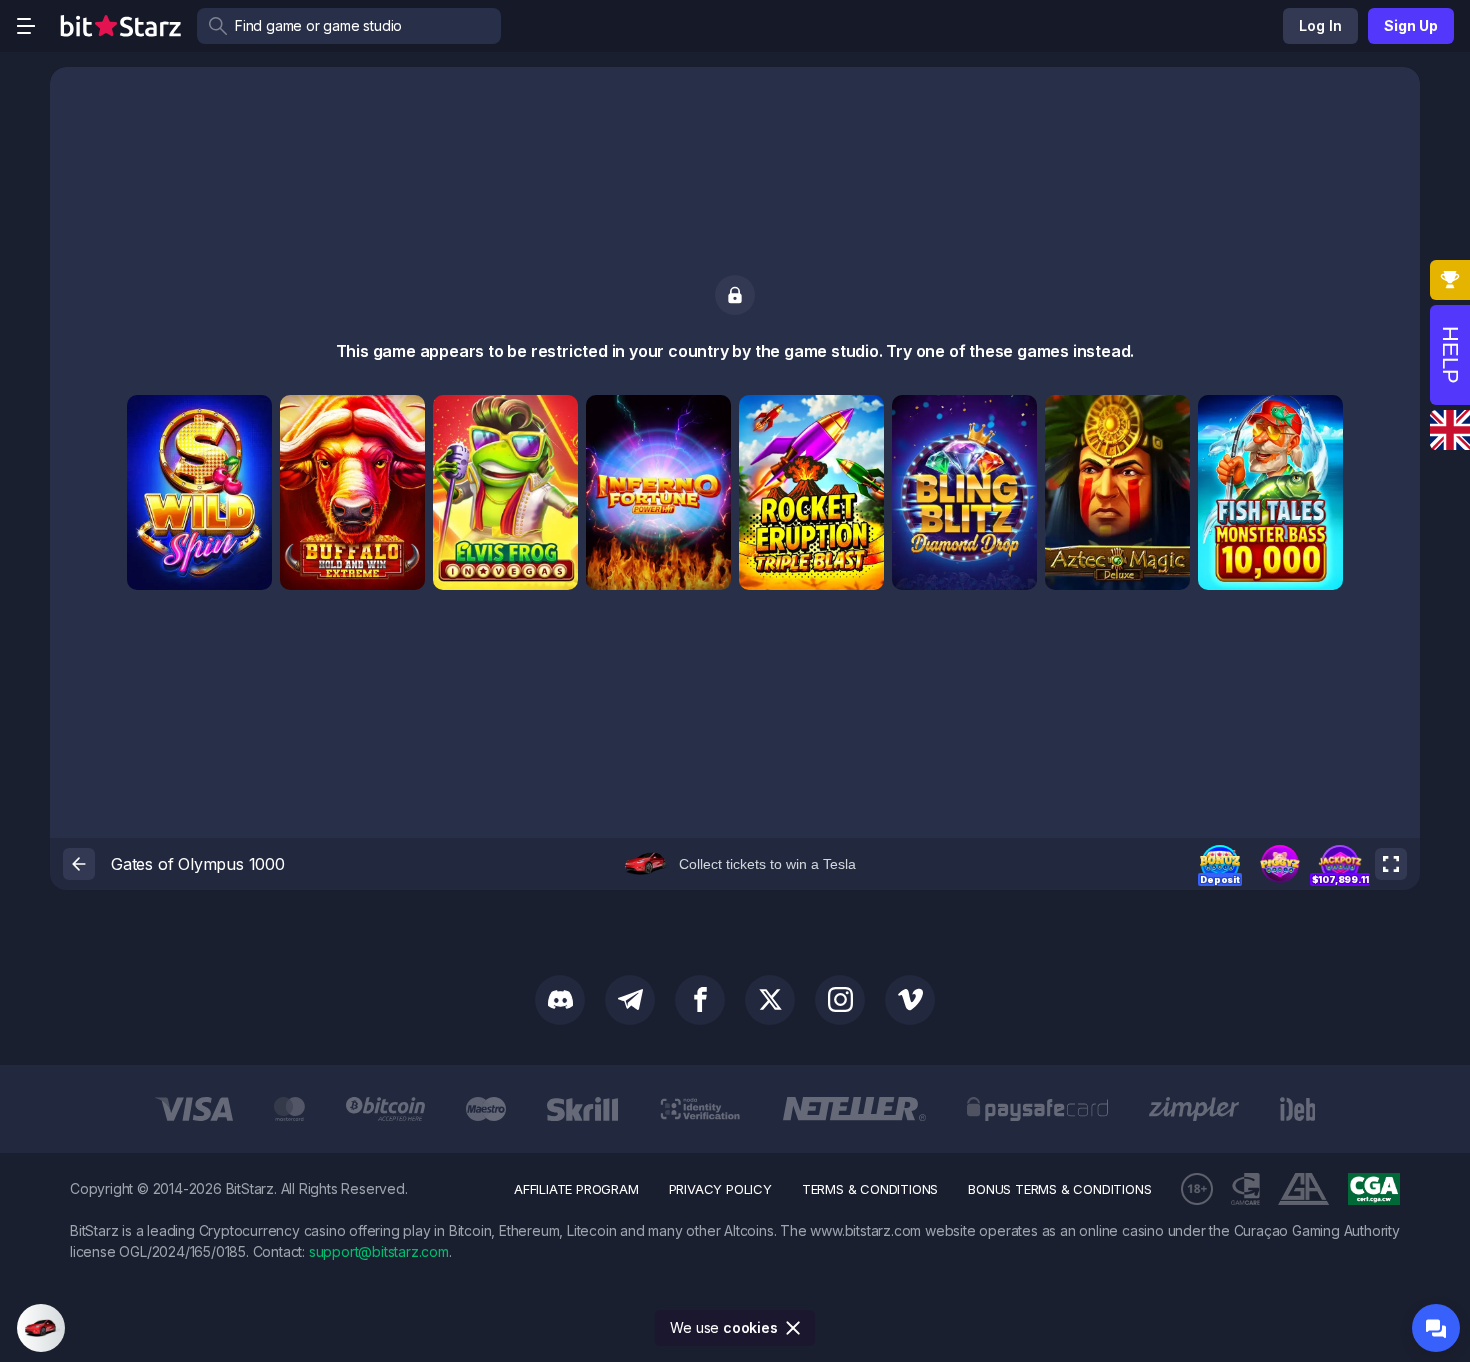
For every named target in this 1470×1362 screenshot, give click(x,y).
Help (1450, 355)
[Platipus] (250, 417)
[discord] (560, 1000)
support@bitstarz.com (379, 1251)
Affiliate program (576, 1189)
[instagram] (840, 1000)
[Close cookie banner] (794, 1328)
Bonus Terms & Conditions (1059, 1189)
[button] (1220, 864)
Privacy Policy (720, 1189)
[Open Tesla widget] (41, 1328)
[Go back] (79, 864)
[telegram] (630, 1000)
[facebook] (700, 1000)
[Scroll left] (88, 1109)
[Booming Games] (403, 417)
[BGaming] (556, 417)
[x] (770, 1000)
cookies (750, 1327)
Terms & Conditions (870, 1189)
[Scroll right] (1382, 1109)
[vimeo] (910, 1000)
